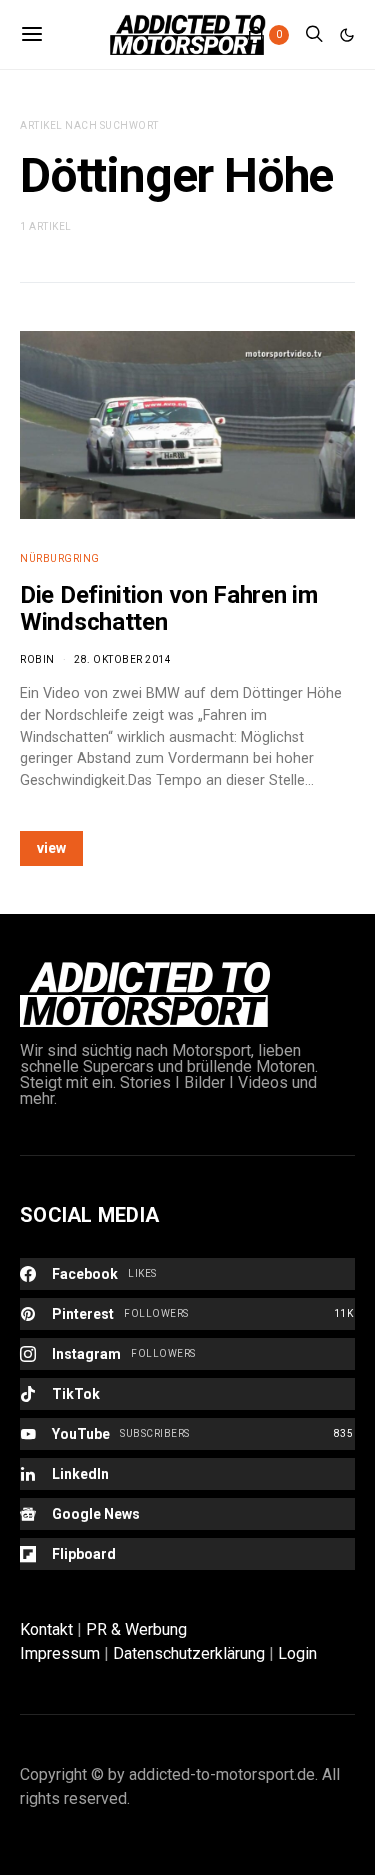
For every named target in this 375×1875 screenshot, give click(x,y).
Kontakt (46, 1629)
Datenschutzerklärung (189, 1653)
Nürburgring (60, 558)
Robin (37, 659)
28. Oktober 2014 (122, 659)
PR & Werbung (136, 1629)
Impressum (60, 1653)
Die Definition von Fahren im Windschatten (169, 608)
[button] (347, 35)
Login (297, 1653)
